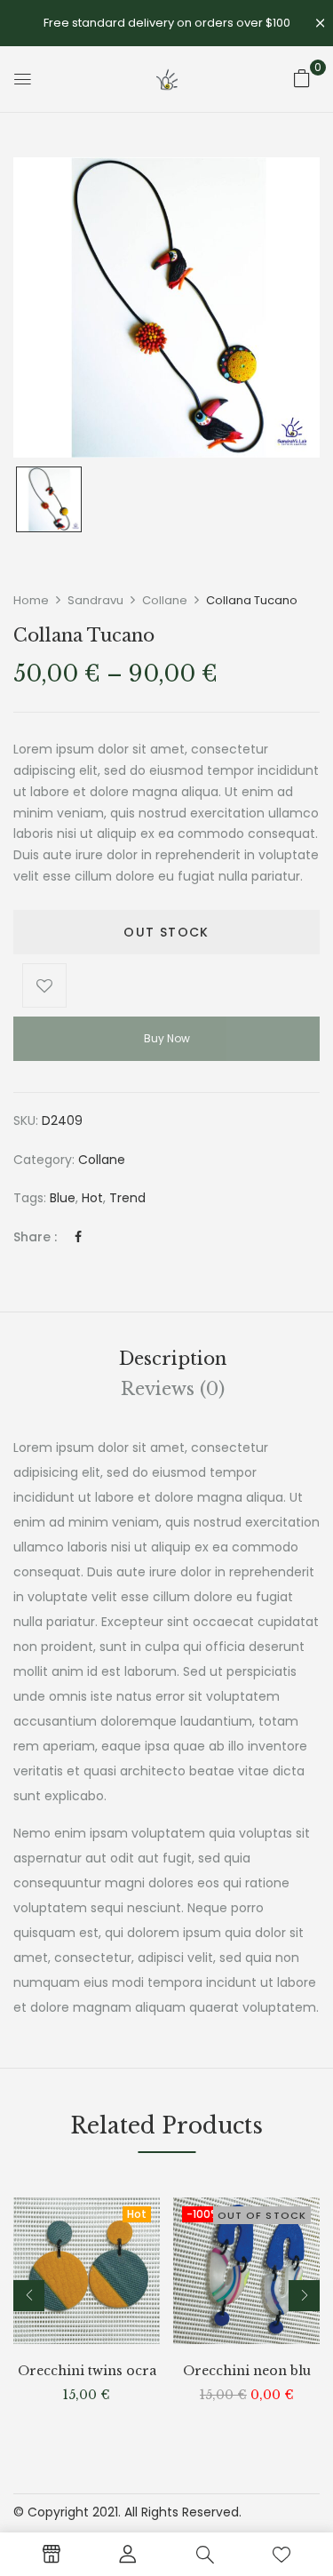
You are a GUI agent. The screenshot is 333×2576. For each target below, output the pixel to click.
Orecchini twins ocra (87, 2371)
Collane (165, 600)
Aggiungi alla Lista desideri (44, 985)
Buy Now (167, 1038)
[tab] (173, 1359)
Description (173, 1359)
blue (63, 1198)
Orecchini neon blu (247, 2371)
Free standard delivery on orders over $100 (167, 23)
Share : (35, 1237)
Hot (92, 1198)
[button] (302, 78)
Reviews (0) (173, 1389)
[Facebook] (78, 1237)
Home (31, 600)
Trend (127, 1198)
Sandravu (95, 600)
